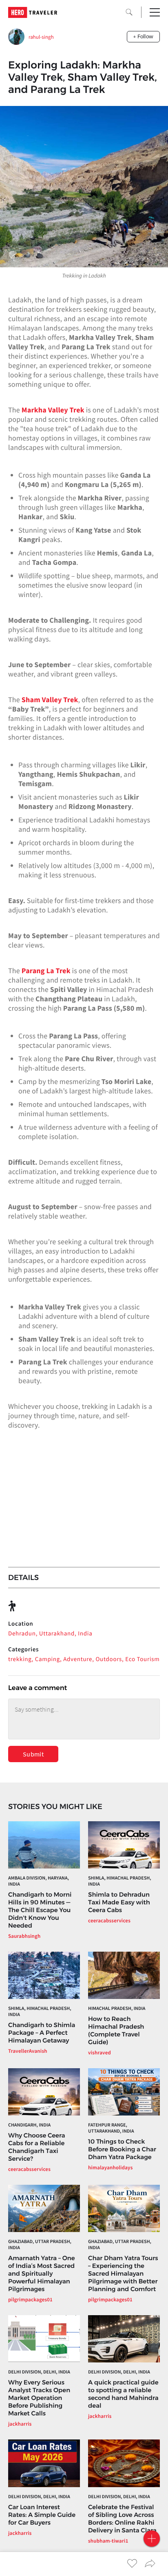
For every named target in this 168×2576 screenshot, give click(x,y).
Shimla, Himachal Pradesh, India (120, 1881)
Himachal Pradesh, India (117, 2009)
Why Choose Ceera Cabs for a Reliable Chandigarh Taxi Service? (37, 2147)
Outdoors (109, 1659)
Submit (33, 1754)
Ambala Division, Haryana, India (39, 1881)
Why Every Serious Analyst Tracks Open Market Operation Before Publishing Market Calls (39, 2398)
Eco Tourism (142, 1659)
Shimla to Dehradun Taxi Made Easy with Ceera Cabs (119, 1902)
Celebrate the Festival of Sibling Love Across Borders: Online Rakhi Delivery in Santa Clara (122, 2519)
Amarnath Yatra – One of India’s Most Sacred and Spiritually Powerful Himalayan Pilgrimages (42, 2273)
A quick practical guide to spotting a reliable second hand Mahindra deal (123, 2394)
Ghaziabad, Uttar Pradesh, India (40, 2245)
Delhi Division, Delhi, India (39, 2372)
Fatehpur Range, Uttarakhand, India (111, 2128)
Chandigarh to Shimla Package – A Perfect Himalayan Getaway (42, 2033)
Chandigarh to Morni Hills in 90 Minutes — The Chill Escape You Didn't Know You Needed (40, 1910)
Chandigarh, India (29, 2125)
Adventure (78, 1659)
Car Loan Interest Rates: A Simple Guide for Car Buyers (42, 2515)
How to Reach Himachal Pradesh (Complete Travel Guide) (116, 2030)
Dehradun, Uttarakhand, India (50, 1634)
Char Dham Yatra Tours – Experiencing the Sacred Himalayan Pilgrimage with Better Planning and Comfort (123, 2273)
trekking (20, 1659)
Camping (48, 1659)
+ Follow (143, 36)
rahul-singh (41, 37)
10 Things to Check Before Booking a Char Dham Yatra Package (122, 2149)
